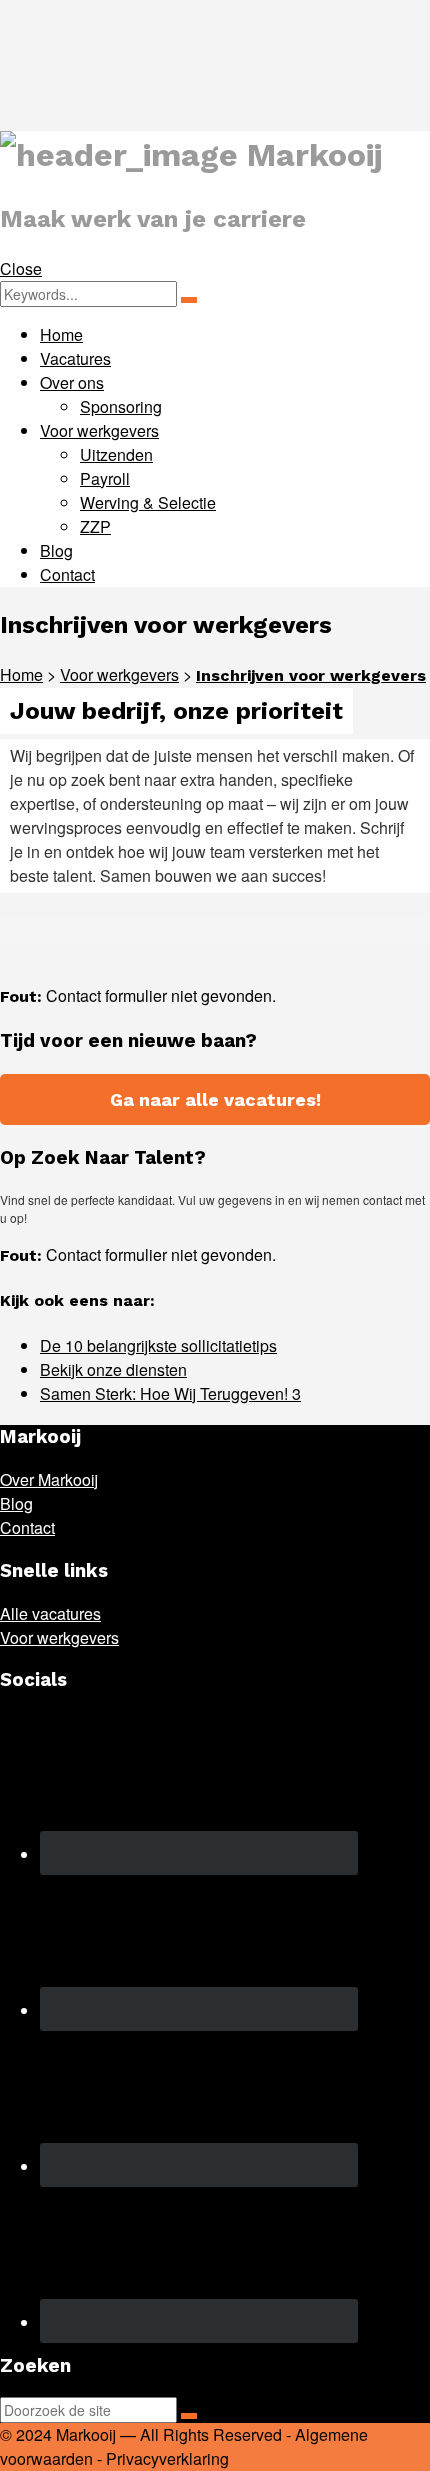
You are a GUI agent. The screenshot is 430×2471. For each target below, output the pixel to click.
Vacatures (75, 358)
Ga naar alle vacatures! (215, 1099)
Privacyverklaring (167, 2458)
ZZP (95, 526)
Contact (67, 574)
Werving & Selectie (148, 502)
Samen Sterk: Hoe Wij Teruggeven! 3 (170, 1393)
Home (61, 334)
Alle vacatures (50, 1613)
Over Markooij (49, 1479)
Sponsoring (121, 406)
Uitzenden (116, 454)
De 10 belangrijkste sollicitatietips (158, 1345)
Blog (56, 550)
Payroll (105, 478)
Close (21, 268)
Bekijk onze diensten (113, 1369)
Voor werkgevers (99, 430)
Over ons (72, 382)
